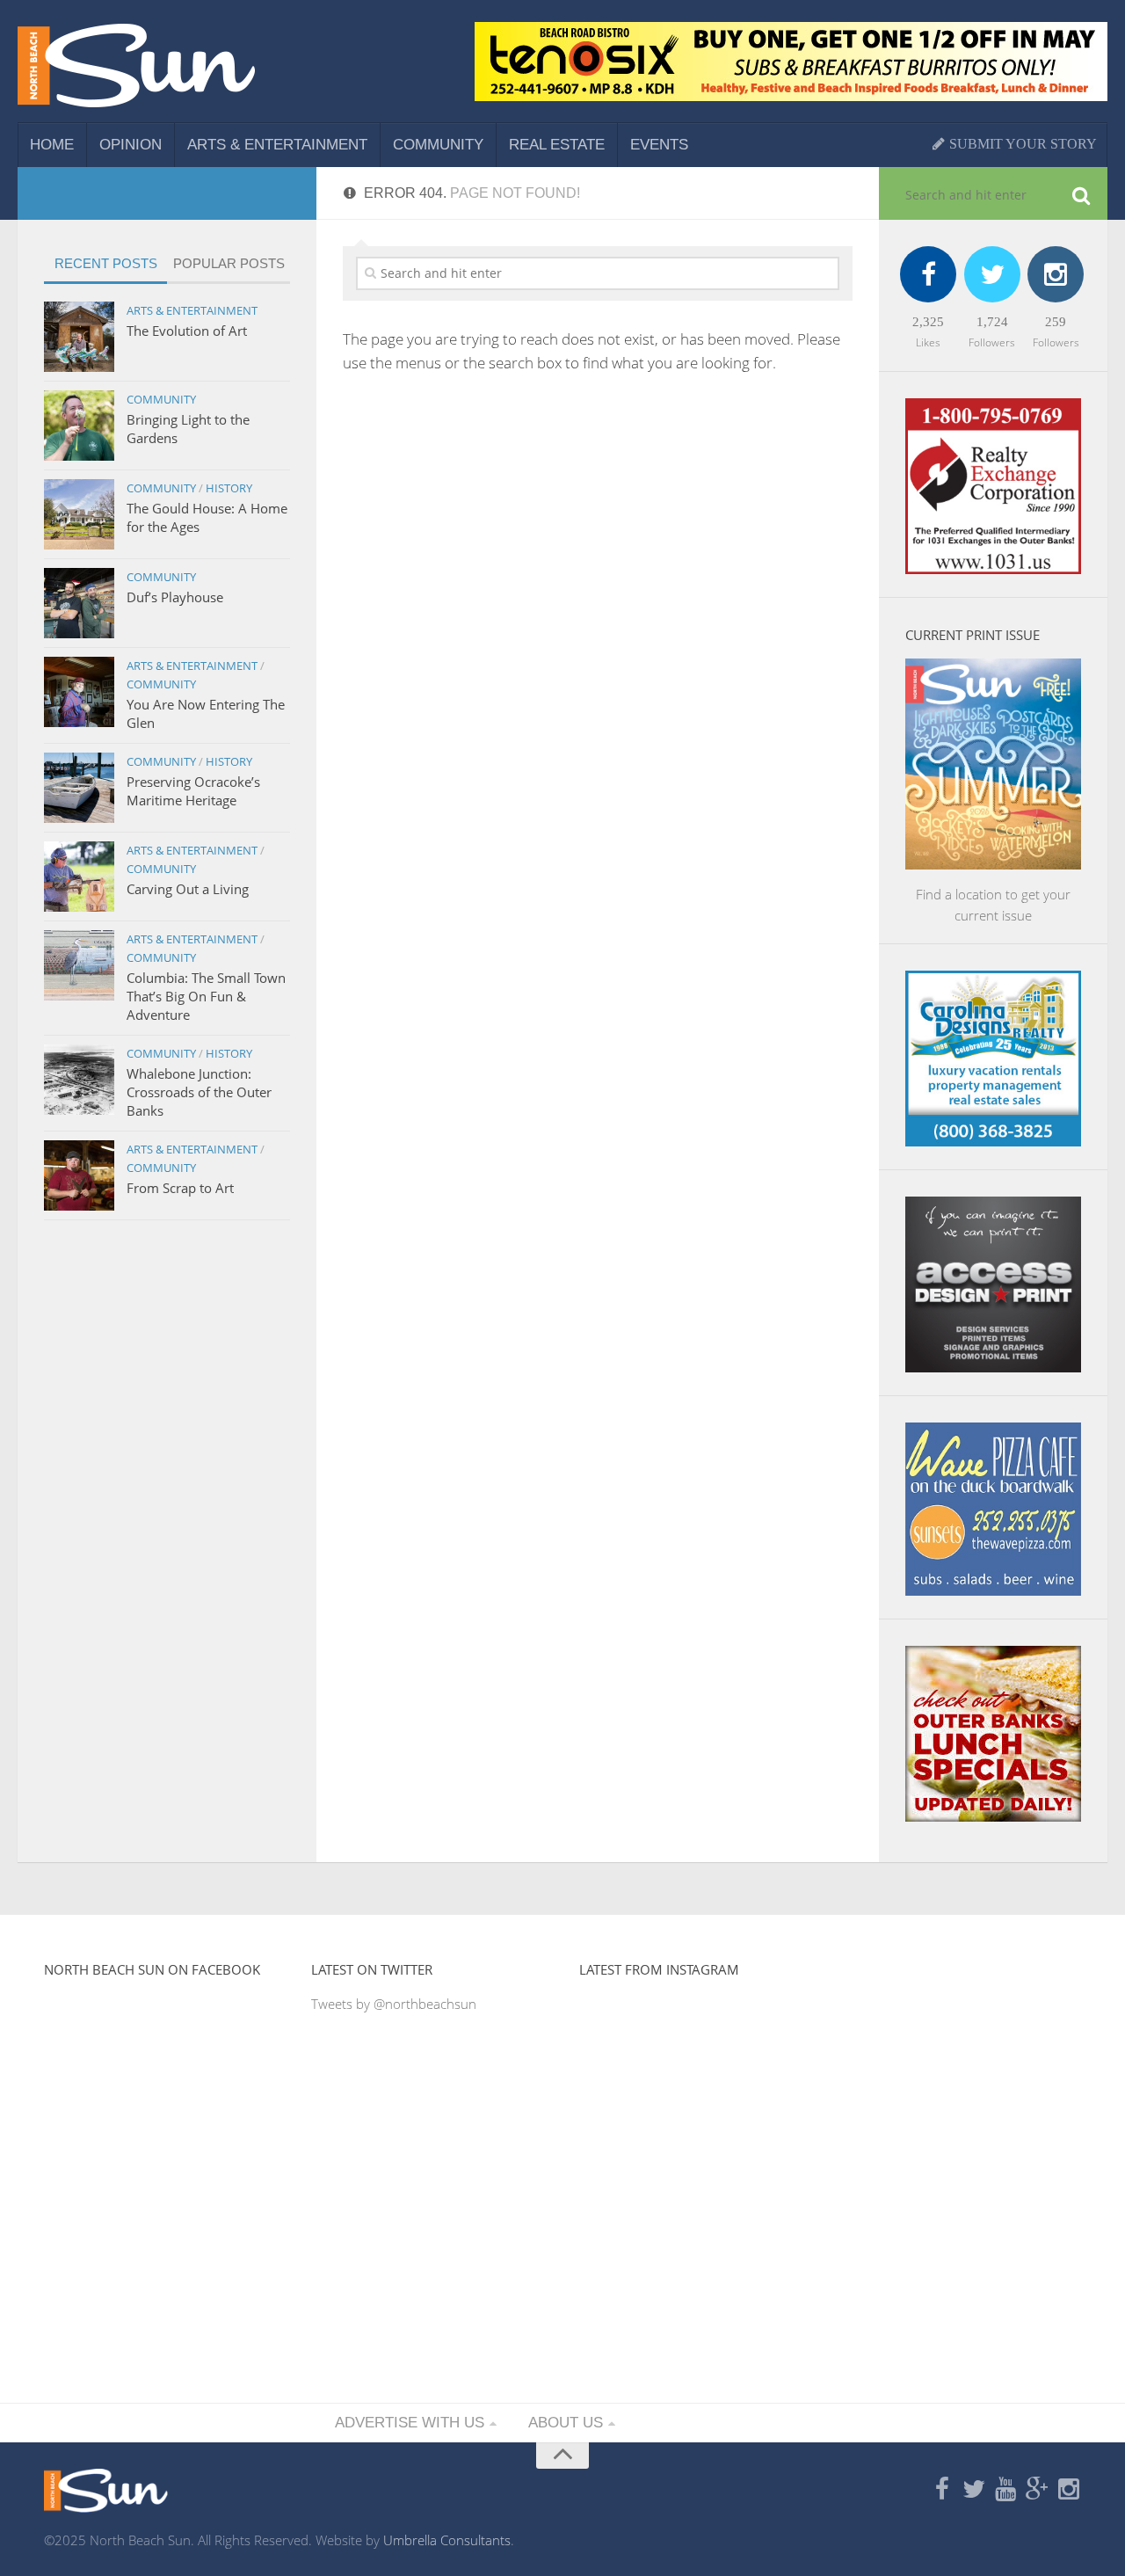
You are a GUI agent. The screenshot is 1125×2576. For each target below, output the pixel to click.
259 (1056, 322)
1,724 (992, 322)
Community (438, 145)
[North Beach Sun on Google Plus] (1037, 2490)
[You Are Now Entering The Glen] (79, 692)
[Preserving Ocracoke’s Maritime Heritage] (79, 788)
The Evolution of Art (187, 331)
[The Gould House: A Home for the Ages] (79, 514)
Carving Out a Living (188, 889)
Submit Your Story (1021, 144)
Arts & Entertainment (277, 145)
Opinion (131, 145)
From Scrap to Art (180, 1188)
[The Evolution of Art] (79, 337)
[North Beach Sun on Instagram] (1069, 2490)
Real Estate (557, 145)
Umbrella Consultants (447, 2540)
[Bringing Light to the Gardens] (79, 426)
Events (659, 145)
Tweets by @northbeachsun (394, 2004)
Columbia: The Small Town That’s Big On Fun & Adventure (206, 996)
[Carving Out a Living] (79, 877)
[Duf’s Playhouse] (79, 603)
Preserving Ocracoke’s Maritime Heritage (193, 791)
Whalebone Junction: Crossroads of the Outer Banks (199, 1092)
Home (52, 145)
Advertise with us (410, 2423)
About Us (566, 2423)
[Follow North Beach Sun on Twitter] (974, 2490)
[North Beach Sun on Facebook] (942, 2490)
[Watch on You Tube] (1005, 2490)
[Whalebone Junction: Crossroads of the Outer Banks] (79, 1080)
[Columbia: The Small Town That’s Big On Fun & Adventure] (79, 965)
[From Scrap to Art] (79, 1175)
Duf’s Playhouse (175, 597)
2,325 (928, 322)
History (229, 488)
